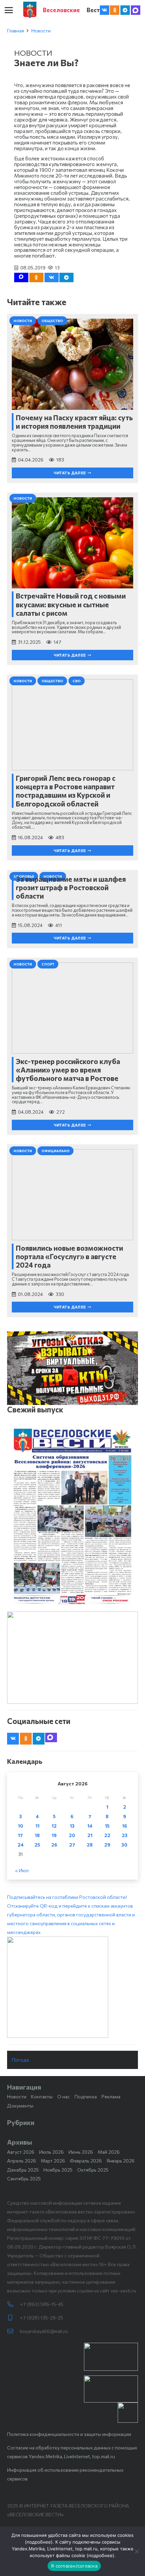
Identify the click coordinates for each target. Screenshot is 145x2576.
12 (54, 1826)
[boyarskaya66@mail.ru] (13, 2331)
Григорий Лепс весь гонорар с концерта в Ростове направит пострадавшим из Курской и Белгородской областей (66, 791)
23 (125, 1835)
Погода (20, 2060)
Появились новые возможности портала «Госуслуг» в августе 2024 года (69, 1256)
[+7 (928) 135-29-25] (13, 2318)
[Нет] (137, 2551)
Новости (41, 31)
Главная (16, 31)
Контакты (42, 2096)
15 (107, 1826)
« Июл (22, 1870)
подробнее (39, 2542)
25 (37, 1845)
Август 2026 (21, 2152)
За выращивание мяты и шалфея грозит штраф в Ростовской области (71, 887)
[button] (9, 10)
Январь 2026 (121, 2161)
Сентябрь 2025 (24, 2179)
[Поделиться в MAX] (21, 277)
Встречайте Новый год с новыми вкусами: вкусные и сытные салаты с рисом (71, 604)
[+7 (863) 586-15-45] (13, 2304)
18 (37, 1835)
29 (107, 1845)
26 (54, 1845)
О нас (64, 2096)
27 (72, 1845)
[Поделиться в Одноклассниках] (36, 277)
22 (107, 1835)
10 (21, 1826)
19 (54, 1835)
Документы (20, 2106)
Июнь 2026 (81, 2152)
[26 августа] (72, 1516)
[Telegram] (125, 10)
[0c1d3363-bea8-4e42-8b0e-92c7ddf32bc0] (72, 1987)
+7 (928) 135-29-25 (41, 2318)
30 (124, 1845)
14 (90, 1826)
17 (20, 1835)
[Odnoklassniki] (115, 10)
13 (72, 1826)
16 (125, 1826)
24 (21, 1845)
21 (90, 1835)
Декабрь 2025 (23, 2170)
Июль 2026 (51, 2152)
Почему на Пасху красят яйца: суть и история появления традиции (74, 422)
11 (37, 1826)
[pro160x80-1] (111, 2389)
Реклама (111, 2096)
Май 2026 (109, 2152)
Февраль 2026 (86, 2161)
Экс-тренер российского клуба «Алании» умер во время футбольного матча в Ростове (68, 1070)
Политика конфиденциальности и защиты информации (69, 2434)
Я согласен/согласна (74, 2566)
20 (72, 1835)
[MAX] (136, 10)
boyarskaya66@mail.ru (44, 2331)
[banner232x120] (111, 2357)
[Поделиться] (52, 277)
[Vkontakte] (105, 10)
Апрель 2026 (22, 2161)
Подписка (86, 2096)
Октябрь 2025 (93, 2170)
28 (90, 1845)
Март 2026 (53, 2161)
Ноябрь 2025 (58, 2170)
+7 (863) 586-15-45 (42, 2304)
